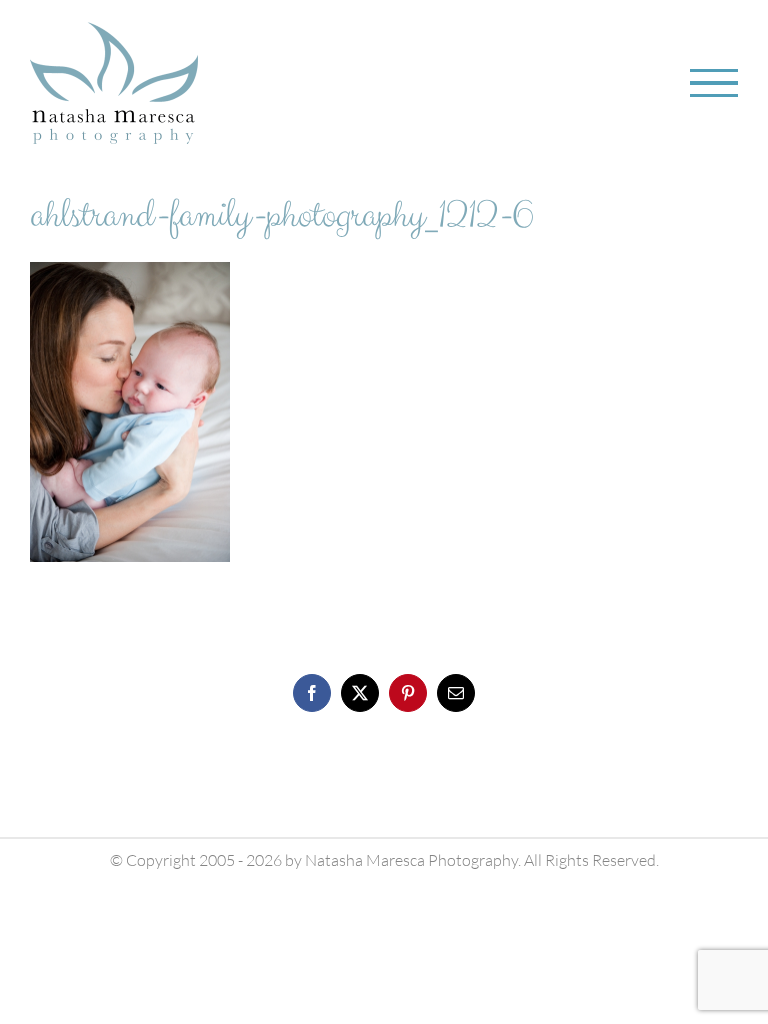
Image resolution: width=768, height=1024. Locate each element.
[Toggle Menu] (714, 83)
